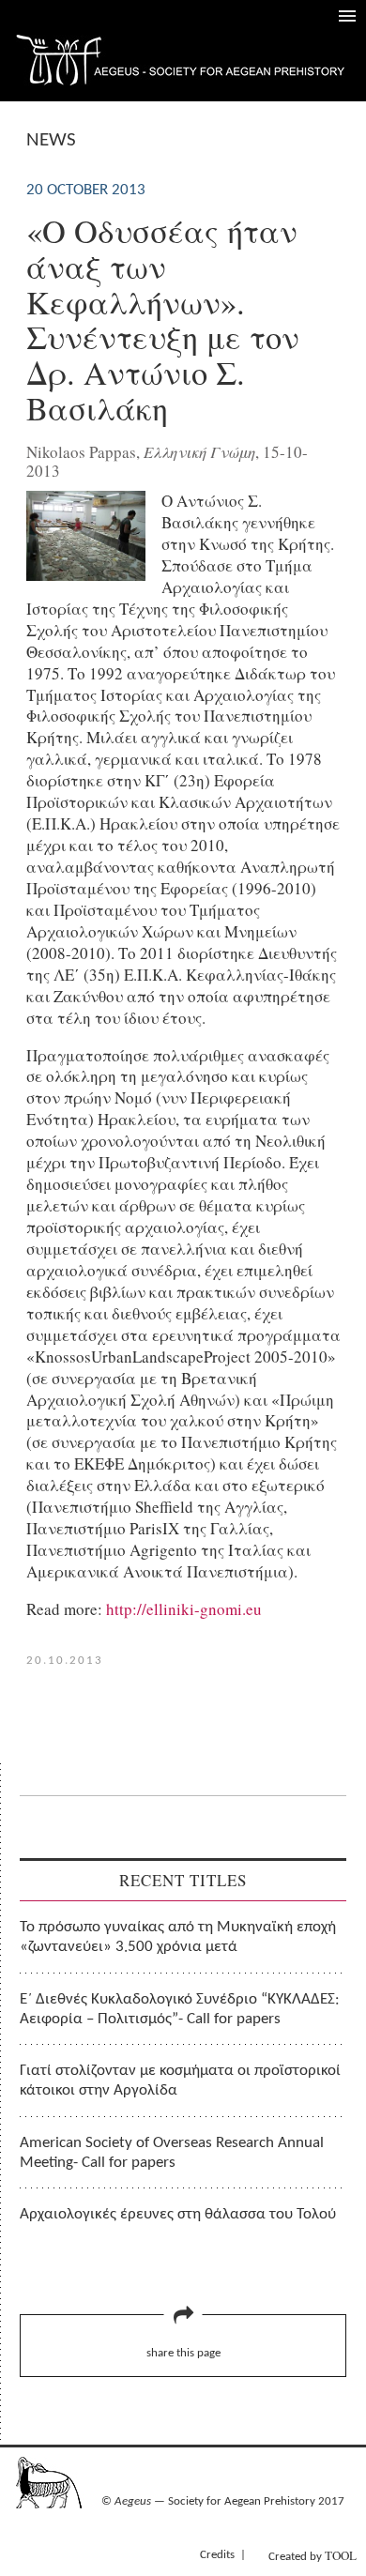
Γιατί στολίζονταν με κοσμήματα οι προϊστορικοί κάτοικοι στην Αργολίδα (180, 2081)
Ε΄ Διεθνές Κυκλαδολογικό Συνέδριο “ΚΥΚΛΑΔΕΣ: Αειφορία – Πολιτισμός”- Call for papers (180, 2009)
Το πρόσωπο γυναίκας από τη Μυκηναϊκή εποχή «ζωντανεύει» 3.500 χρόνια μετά (178, 1937)
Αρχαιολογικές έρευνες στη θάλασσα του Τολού (178, 2214)
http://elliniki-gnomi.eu (184, 1609)
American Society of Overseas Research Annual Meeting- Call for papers (172, 2153)
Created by (313, 2555)
